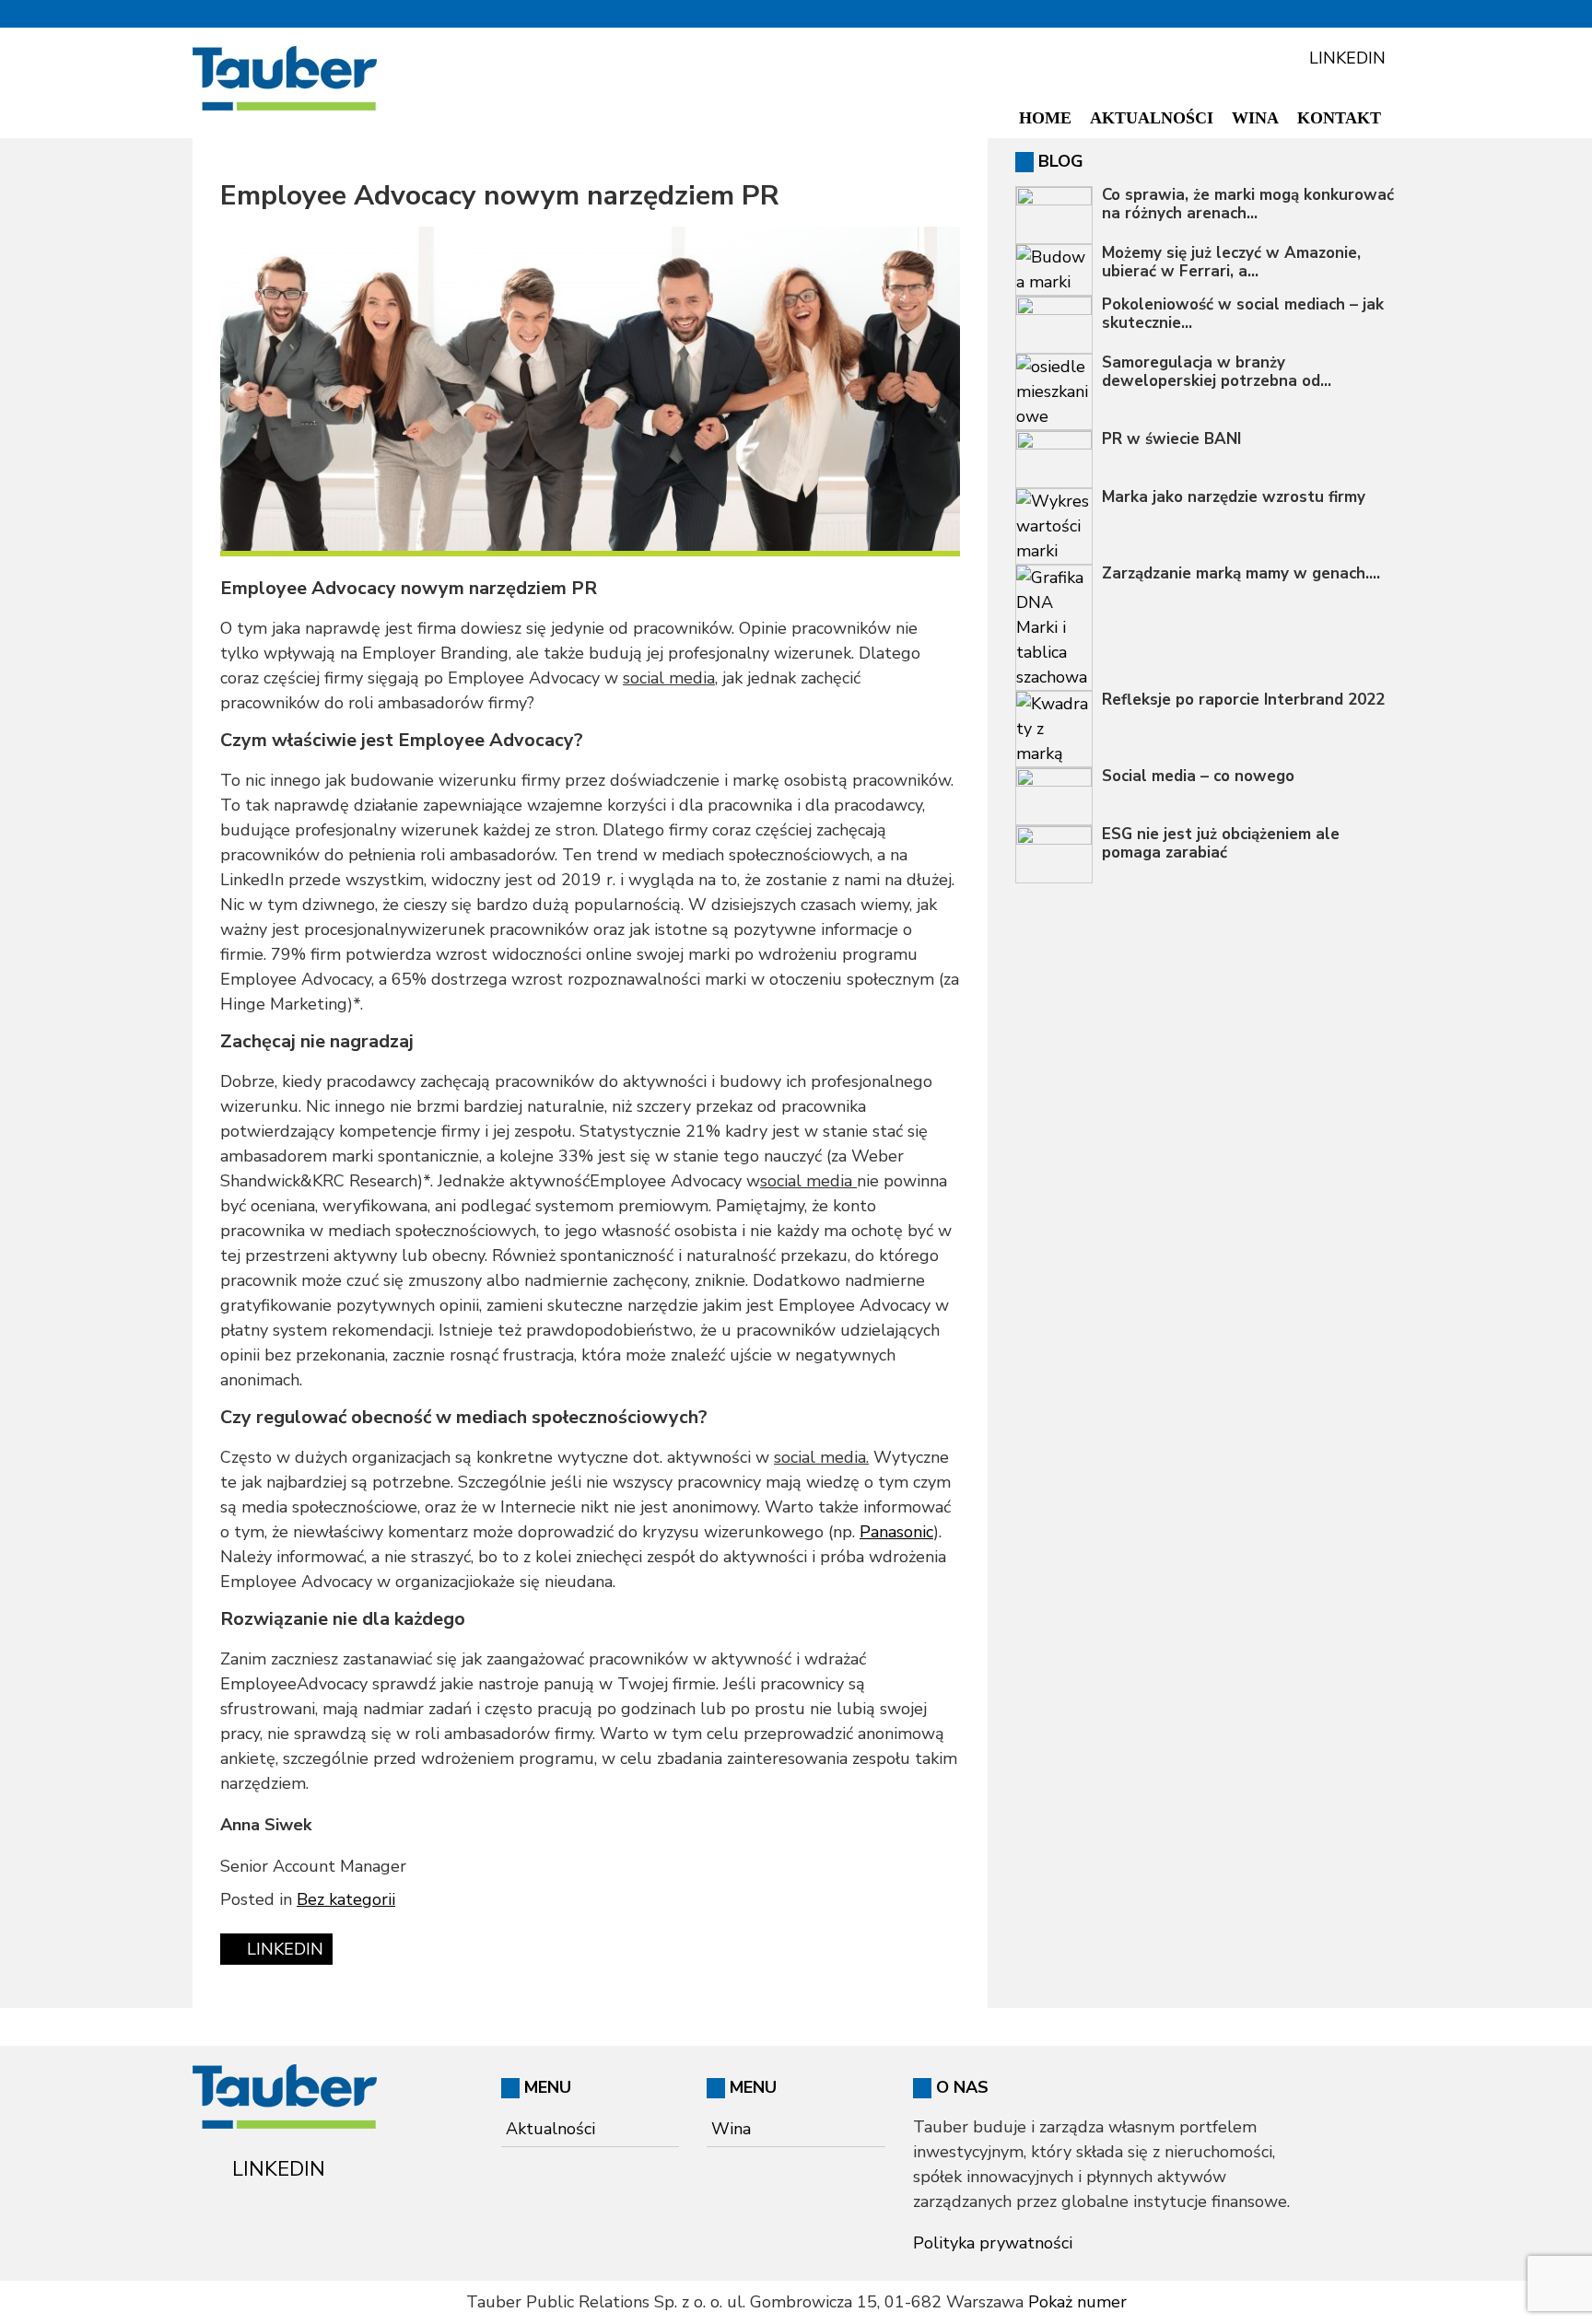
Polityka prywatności (993, 2243)
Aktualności (1152, 118)
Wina (1255, 118)
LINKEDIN (1345, 58)
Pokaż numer (1077, 2302)
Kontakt (1339, 118)
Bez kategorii (346, 1899)
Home (1045, 118)
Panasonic (896, 1532)
